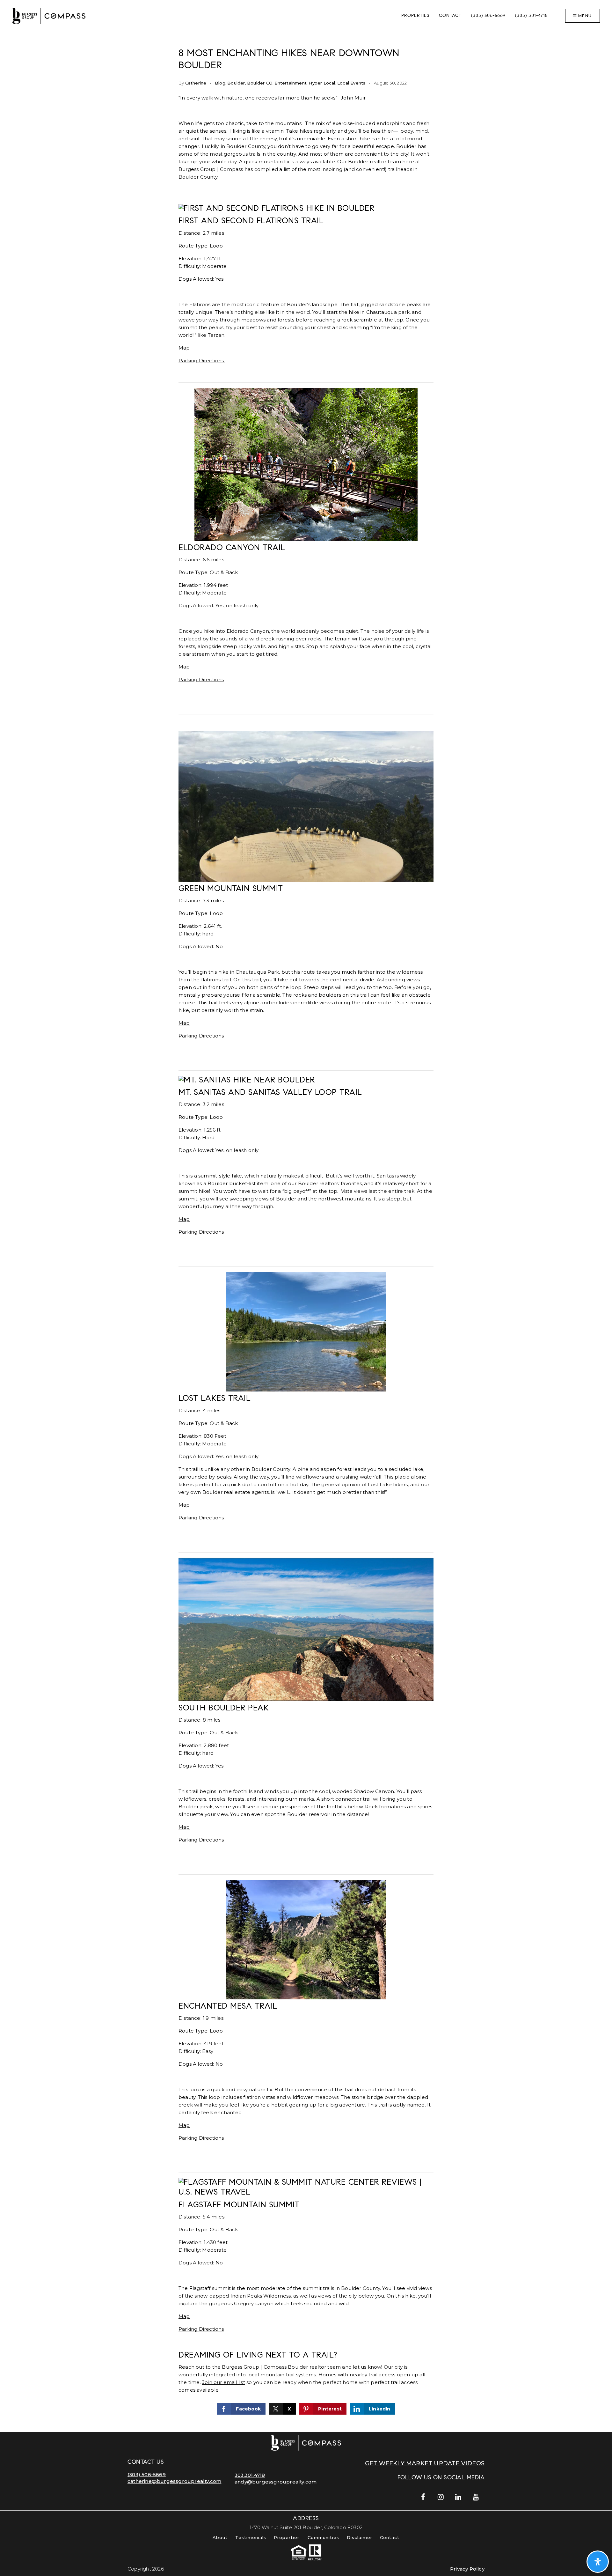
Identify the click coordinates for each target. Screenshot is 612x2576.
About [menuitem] (220, 2537)
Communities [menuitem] (323, 2537)
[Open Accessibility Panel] (598, 2562)
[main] (306, 1232)
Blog (220, 83)
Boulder (236, 83)
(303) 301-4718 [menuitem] (531, 16)
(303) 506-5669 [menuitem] (488, 16)
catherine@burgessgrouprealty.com (174, 2481)
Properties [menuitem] (415, 16)
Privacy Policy (467, 2569)
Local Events (351, 83)
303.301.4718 (250, 2475)
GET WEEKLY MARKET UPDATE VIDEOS (425, 2463)
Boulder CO (260, 83)
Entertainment (291, 83)
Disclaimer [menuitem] (360, 2537)
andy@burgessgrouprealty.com (276, 2482)
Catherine (196, 83)
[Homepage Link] (49, 15)
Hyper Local (322, 83)
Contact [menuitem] (450, 16)
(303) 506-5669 (147, 2474)
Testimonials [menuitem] (251, 2537)
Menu (584, 16)
